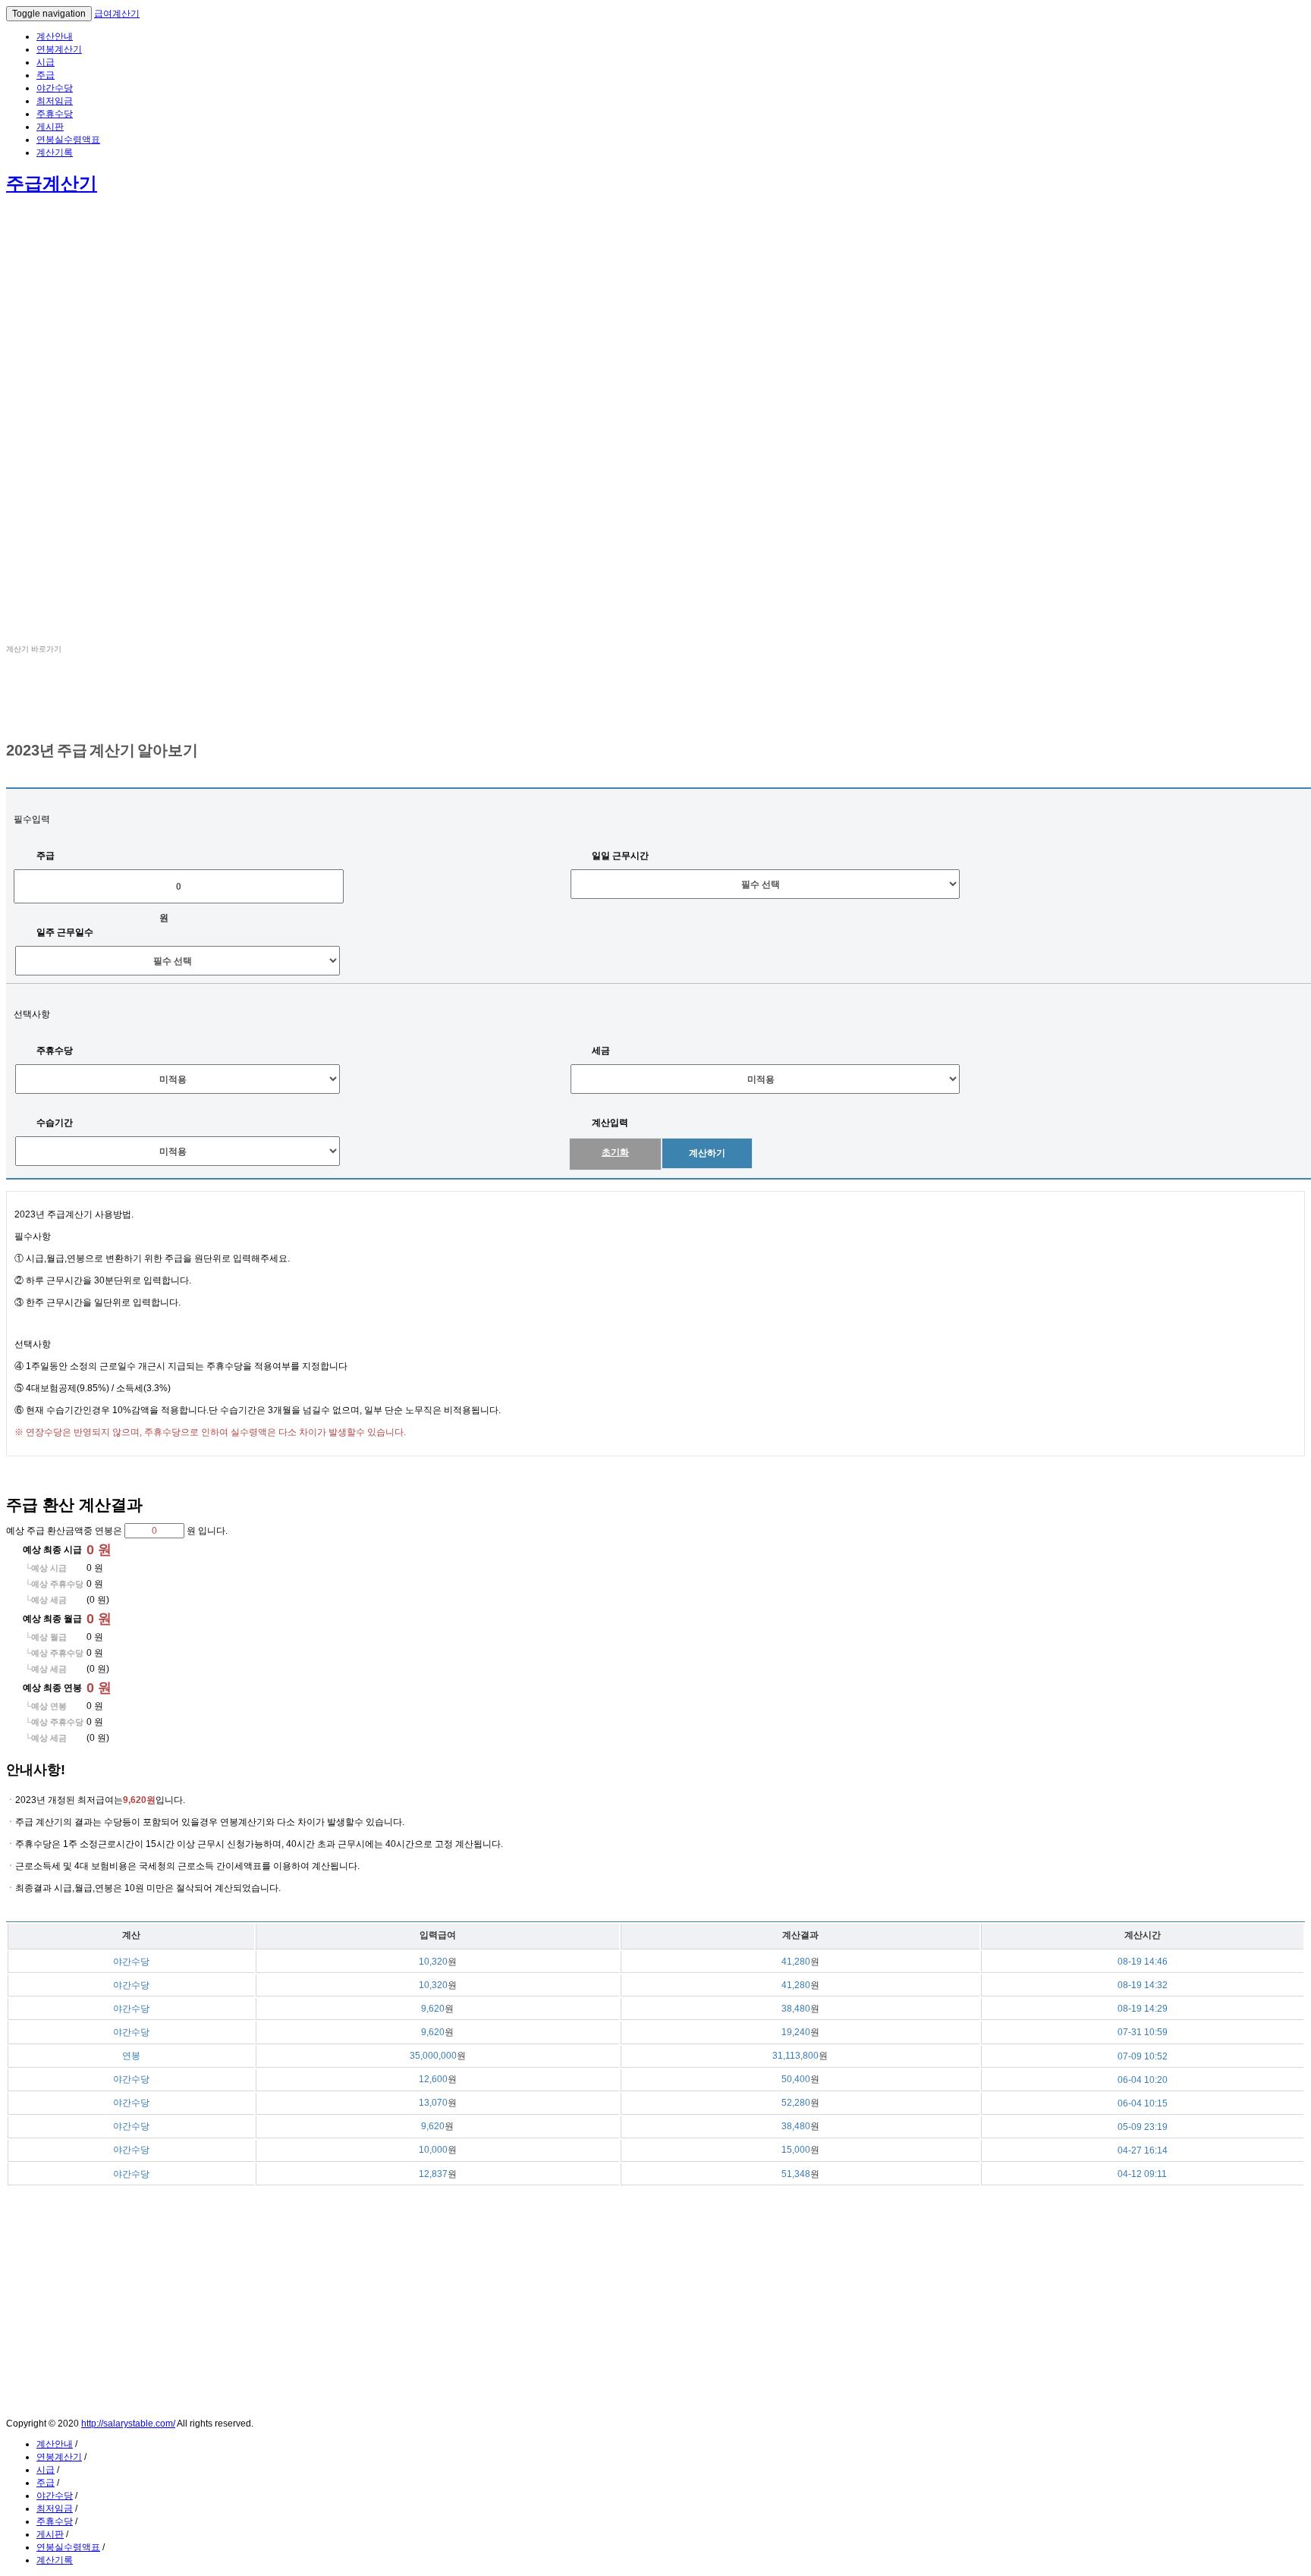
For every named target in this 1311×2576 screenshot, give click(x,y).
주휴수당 (55, 114)
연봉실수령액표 (68, 140)
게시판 (50, 127)
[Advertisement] (461, 314)
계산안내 (55, 36)
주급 (46, 75)
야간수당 (55, 88)
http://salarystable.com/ (128, 2424)
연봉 (15, 708)
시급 (46, 62)
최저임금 (55, 101)
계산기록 (55, 152)
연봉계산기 (59, 49)
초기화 (615, 1152)
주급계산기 (52, 183)
